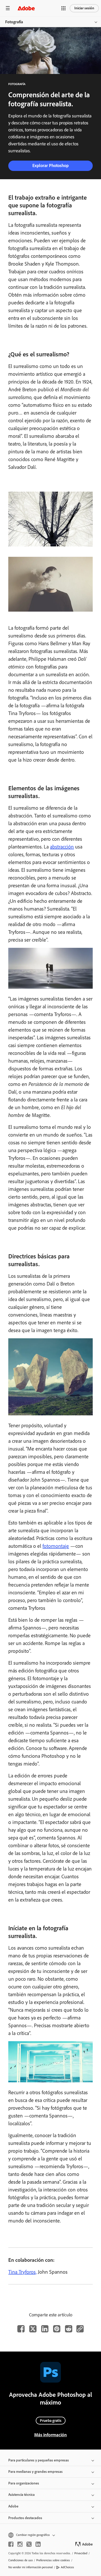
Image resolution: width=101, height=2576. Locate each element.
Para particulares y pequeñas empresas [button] (39, 2460)
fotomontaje (56, 1546)
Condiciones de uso (20, 2560)
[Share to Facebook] (21, 2329)
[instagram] (20, 2544)
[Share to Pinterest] (57, 2329)
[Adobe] (26, 8)
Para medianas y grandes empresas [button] (35, 2472)
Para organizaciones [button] (24, 2483)
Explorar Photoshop (51, 166)
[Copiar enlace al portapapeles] (80, 2329)
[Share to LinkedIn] (45, 2329)
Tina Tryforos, (22, 2272)
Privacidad (81, 2553)
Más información (51, 2435)
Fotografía (14, 22)
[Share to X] (33, 2329)
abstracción (62, 847)
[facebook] (11, 2544)
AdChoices (67, 2567)
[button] (63, 8)
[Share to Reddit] (69, 2329)
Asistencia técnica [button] (21, 2495)
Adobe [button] (13, 2506)
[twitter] (29, 2544)
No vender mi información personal (31, 2567)
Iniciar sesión (84, 8)
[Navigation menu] (8, 8)
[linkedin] (38, 2544)
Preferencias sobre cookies (53, 2560)
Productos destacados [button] (25, 2518)
